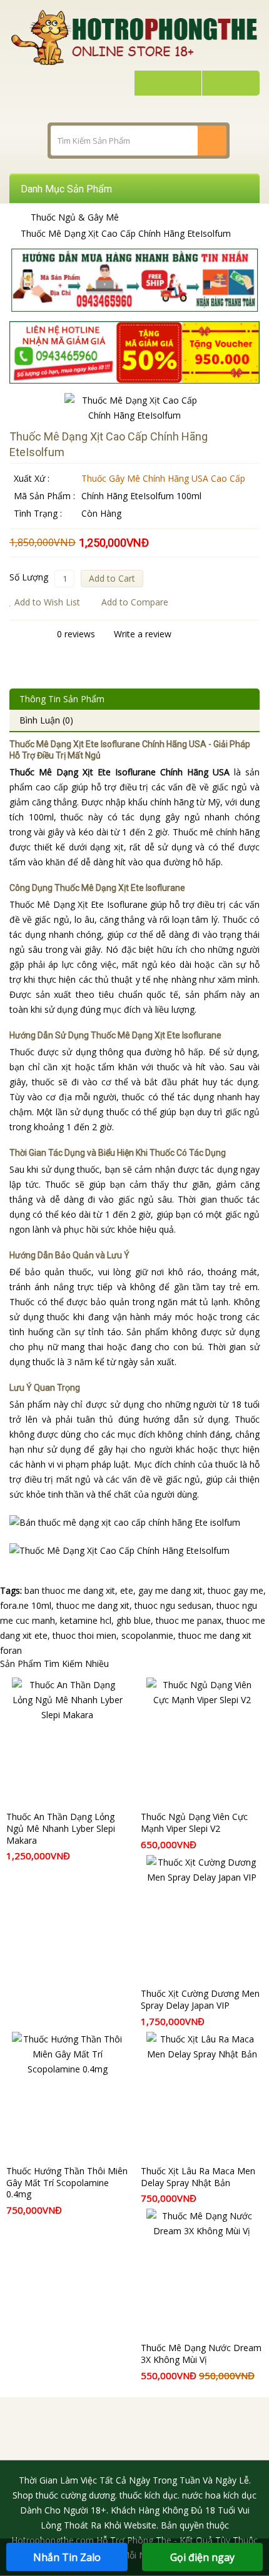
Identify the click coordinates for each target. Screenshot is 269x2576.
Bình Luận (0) (46, 720)
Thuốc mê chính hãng (216, 832)
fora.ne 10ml (26, 1605)
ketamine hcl (86, 1620)
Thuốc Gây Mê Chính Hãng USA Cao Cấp (163, 478)
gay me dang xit (170, 1590)
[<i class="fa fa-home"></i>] (13, 217)
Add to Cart (112, 578)
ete (127, 1590)
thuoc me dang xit (93, 1605)
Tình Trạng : (38, 513)
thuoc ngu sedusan (173, 1605)
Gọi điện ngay (202, 2557)
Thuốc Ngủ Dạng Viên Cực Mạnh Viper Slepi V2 (194, 1823)
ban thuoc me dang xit (70, 1590)
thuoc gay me (236, 1590)
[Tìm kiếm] (212, 141)
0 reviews (76, 634)
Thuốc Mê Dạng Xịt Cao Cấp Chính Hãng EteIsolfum (126, 233)
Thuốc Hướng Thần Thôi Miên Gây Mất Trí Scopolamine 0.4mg (67, 2183)
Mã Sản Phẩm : (44, 496)
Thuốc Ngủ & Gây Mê (75, 217)
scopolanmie (147, 1635)
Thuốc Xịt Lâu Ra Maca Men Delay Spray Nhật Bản (198, 2177)
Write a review (143, 634)
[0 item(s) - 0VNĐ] (229, 83)
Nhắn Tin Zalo (67, 2557)
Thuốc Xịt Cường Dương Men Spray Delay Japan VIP (200, 1999)
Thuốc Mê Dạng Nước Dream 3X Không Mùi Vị (201, 2354)
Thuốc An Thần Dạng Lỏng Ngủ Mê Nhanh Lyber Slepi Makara (61, 1828)
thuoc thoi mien (84, 1635)
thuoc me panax (189, 1620)
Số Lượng (29, 577)
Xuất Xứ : (32, 478)
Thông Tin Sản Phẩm (62, 699)
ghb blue (134, 1620)
